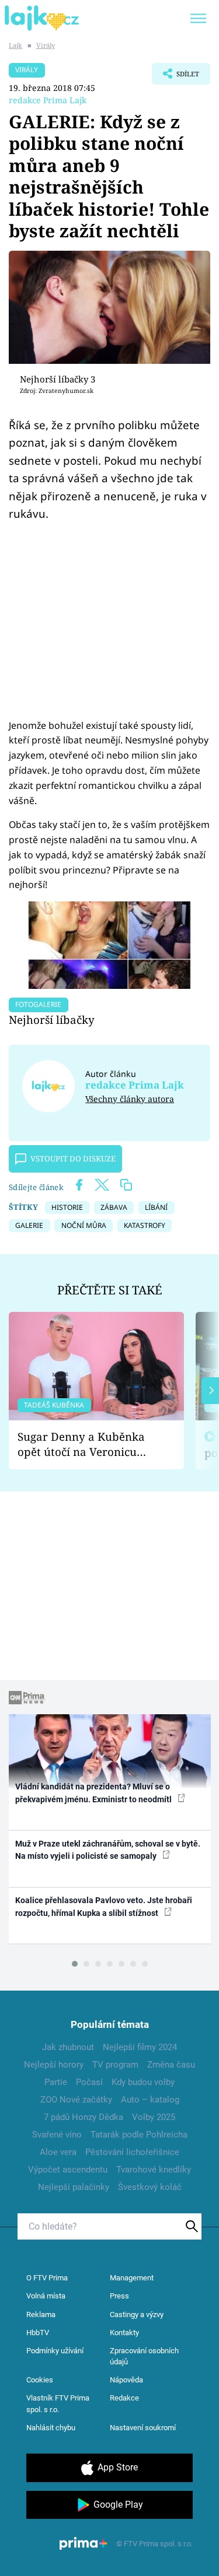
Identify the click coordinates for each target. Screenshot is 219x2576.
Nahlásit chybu (51, 2428)
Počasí (89, 2082)
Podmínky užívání (55, 2351)
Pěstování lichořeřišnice (132, 2152)
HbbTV (38, 2333)
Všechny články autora (130, 1099)
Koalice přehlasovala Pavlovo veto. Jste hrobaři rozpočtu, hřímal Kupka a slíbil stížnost (104, 1906)
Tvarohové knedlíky (154, 2170)
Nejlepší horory (54, 2065)
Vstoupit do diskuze (73, 1159)
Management (132, 2278)
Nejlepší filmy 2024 (140, 2047)
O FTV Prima (47, 2278)
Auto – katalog (150, 2100)
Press (119, 2296)
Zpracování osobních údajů (144, 2356)
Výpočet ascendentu (68, 2170)
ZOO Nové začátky (76, 2100)
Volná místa (46, 2296)
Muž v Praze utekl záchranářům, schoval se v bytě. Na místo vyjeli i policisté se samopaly (108, 1850)
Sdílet (175, 77)
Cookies (40, 2380)
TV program (115, 2065)
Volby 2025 (154, 2117)
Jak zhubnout (68, 2047)
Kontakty (124, 2333)
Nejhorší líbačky (52, 1019)
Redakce (124, 2398)
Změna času (171, 2065)
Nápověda (126, 2380)
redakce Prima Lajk (48, 100)
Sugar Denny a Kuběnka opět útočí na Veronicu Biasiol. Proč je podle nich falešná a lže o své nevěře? (87, 1445)
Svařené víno (57, 2135)
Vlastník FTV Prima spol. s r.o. (58, 2404)
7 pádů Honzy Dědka (84, 2117)
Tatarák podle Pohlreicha (139, 2135)
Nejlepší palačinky (74, 2187)
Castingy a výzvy (137, 2314)
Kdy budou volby (143, 2082)
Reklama (41, 2314)
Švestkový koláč (150, 2187)
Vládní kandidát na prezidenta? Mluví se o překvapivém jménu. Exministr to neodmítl (94, 1793)
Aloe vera (58, 2152)
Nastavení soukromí (143, 2428)
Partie (56, 2082)
